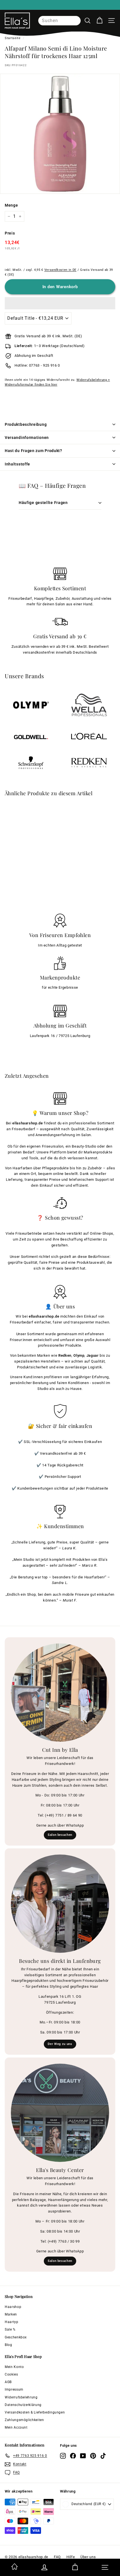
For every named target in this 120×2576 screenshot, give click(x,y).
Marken (11, 2314)
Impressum (14, 2389)
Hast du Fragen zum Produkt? (33, 451)
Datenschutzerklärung (23, 2405)
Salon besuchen (60, 1835)
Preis (10, 233)
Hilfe (71, 2557)
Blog (9, 2345)
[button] (60, 303)
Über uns (88, 2557)
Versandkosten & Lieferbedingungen (35, 2412)
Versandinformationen (27, 438)
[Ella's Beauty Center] (60, 2113)
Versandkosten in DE (60, 270)
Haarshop (13, 2307)
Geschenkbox (16, 2337)
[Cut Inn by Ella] (60, 1693)
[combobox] (59, 21)
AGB (8, 2382)
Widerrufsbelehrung (21, 2397)
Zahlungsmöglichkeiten (24, 2420)
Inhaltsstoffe (17, 464)
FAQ (57, 2557)
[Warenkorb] (99, 21)
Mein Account (16, 2427)
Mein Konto (14, 2367)
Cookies (11, 2374)
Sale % (10, 2329)
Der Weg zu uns (60, 2044)
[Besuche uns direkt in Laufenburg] (60, 1904)
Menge (11, 205)
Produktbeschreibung (26, 424)
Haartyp (12, 2322)
